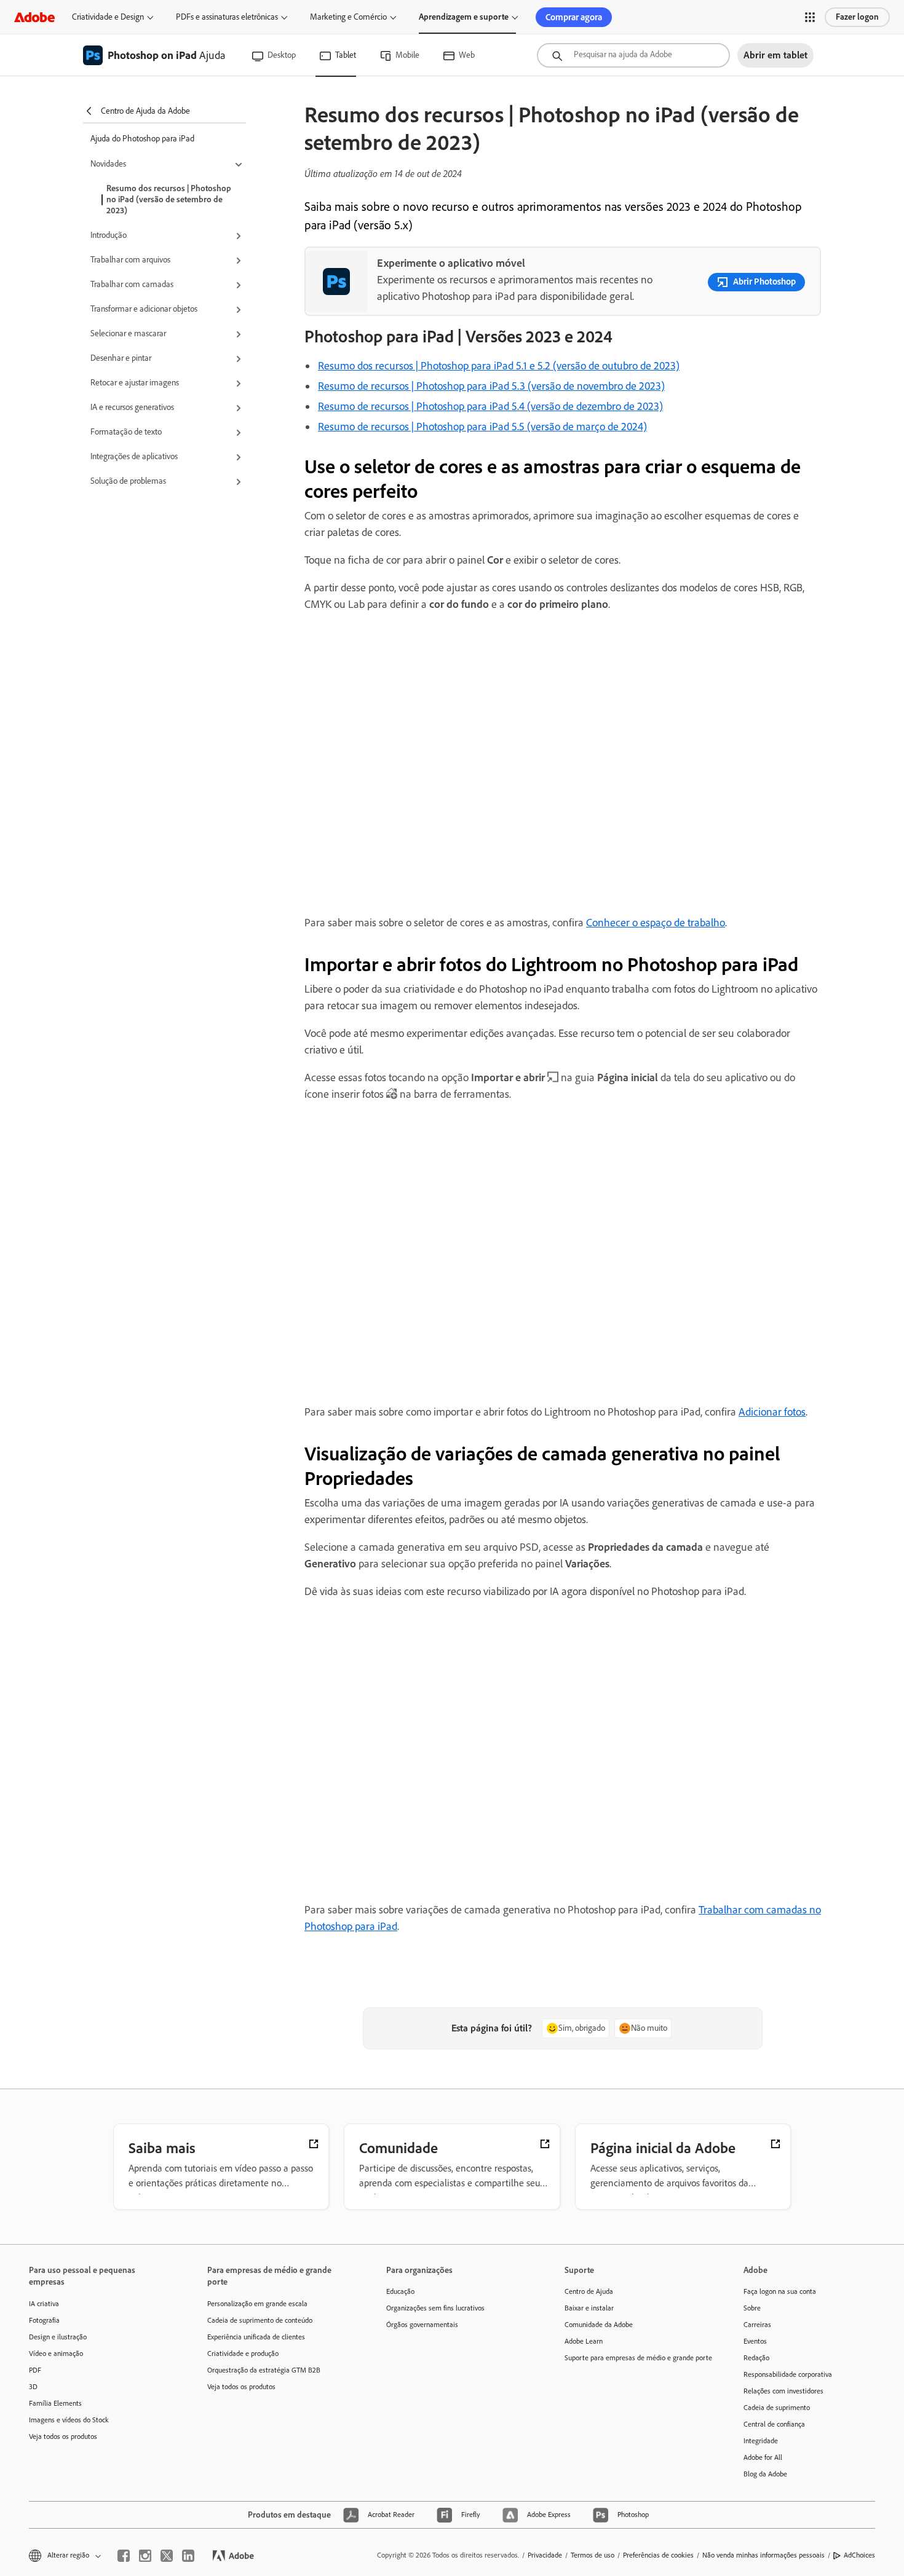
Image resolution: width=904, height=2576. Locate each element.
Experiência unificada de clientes (256, 2337)
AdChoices (859, 2555)
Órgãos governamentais (422, 2325)
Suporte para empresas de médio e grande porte (635, 2358)
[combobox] (633, 55)
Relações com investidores (783, 2391)
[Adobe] (34, 17)
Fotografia (44, 2320)
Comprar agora (574, 17)
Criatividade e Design (108, 17)
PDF (35, 2370)
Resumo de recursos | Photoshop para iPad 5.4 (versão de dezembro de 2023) (490, 406)
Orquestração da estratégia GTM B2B (264, 2370)
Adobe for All (763, 2457)
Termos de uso (593, 2555)
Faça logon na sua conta (780, 2291)
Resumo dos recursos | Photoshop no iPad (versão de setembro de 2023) (169, 199)
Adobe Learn (584, 2341)
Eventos (755, 2341)
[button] (810, 17)
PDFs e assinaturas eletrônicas (227, 17)
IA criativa (44, 2304)
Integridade (761, 2441)
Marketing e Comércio (348, 17)
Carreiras (757, 2325)
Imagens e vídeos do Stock (69, 2420)
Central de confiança (774, 2424)
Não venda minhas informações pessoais (763, 2555)
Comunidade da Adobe (599, 2325)
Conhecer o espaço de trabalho (656, 923)
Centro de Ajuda (589, 2291)
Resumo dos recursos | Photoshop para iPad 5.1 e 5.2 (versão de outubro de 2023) (499, 366)
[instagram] (145, 2556)
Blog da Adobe (765, 2474)
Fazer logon (857, 17)
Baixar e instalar (589, 2308)
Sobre (752, 2308)
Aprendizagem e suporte (464, 17)
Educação (400, 2291)
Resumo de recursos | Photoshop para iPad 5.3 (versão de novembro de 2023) (491, 386)
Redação (756, 2358)
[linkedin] (188, 2556)
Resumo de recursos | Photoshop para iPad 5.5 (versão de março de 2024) (482, 427)
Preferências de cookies (658, 2555)
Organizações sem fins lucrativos (435, 2308)
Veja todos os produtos (63, 2436)
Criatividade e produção (243, 2353)
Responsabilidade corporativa (788, 2374)
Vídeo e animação (56, 2353)
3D (33, 2387)
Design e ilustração (58, 2337)
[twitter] (167, 2556)
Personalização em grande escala (257, 2304)
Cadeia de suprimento (777, 2408)
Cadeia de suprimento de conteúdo (260, 2320)
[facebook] (124, 2556)
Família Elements (55, 2403)
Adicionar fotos (772, 1412)
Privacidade (545, 2555)
